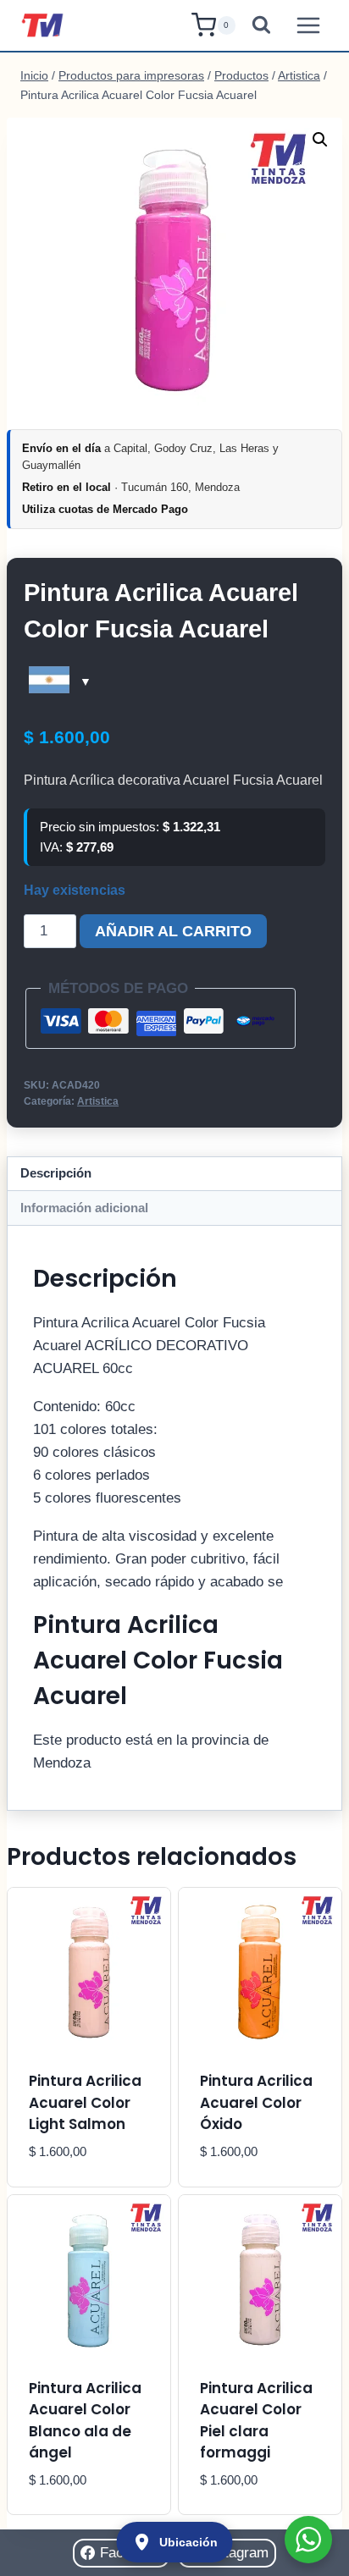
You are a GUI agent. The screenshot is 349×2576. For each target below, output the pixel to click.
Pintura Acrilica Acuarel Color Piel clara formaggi (256, 2421)
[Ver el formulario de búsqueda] (261, 26)
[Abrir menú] (308, 25)
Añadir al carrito (173, 931)
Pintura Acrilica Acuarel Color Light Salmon (85, 2102)
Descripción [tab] (56, 1173)
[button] (320, 140)
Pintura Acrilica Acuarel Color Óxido (256, 2102)
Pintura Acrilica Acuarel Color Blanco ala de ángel (85, 2421)
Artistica (98, 1101)
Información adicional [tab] (84, 1208)
